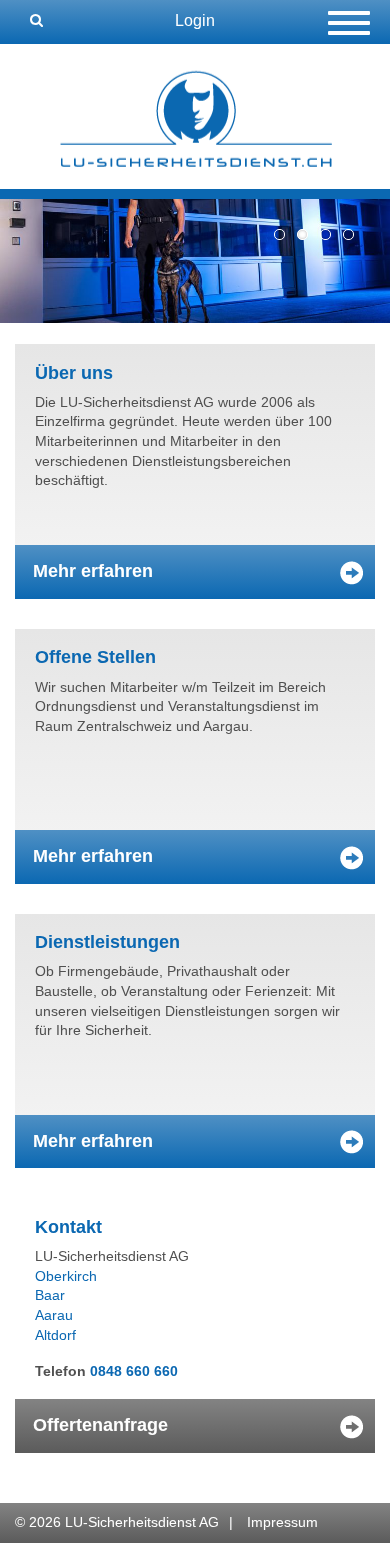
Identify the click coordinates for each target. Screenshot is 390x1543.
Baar (50, 1295)
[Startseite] (195, 115)
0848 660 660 (134, 1371)
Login (195, 20)
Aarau (54, 1315)
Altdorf (55, 1335)
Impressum (282, 1522)
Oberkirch (66, 1276)
